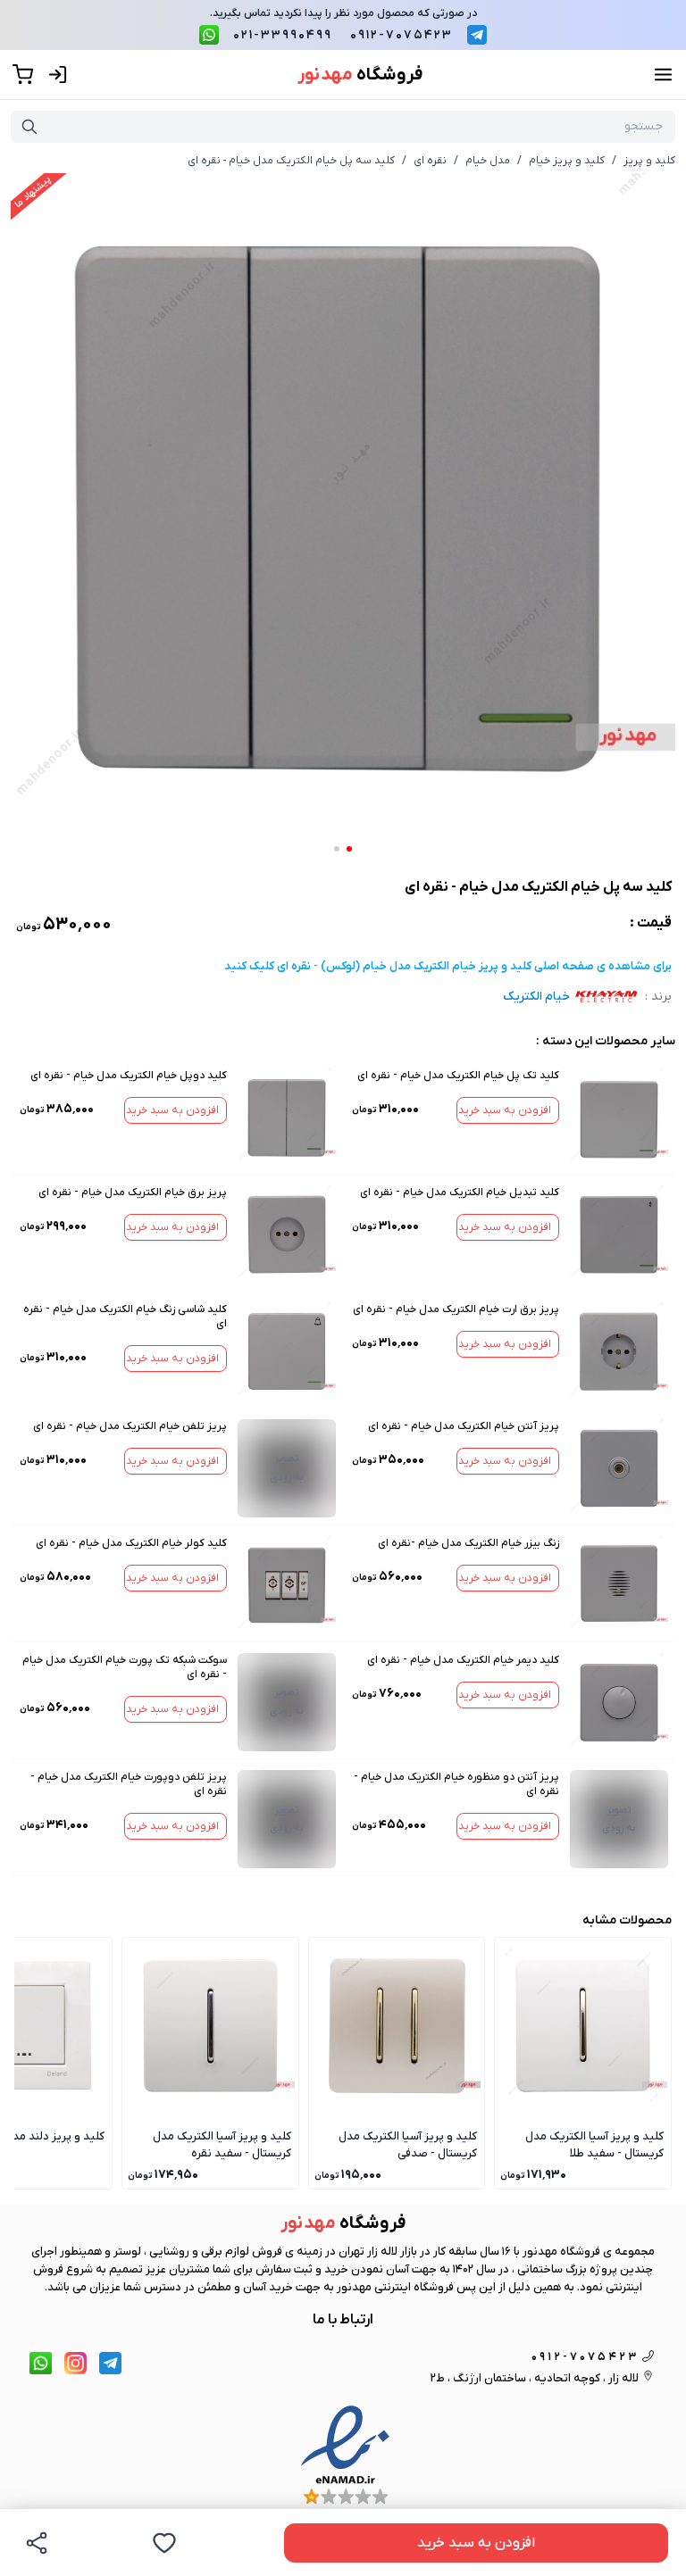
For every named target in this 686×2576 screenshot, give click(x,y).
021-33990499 (283, 35)
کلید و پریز (649, 161)
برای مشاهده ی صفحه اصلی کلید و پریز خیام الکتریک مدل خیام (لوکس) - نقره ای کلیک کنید (448, 966)
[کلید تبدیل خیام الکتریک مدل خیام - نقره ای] (619, 1234)
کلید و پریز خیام (567, 161)
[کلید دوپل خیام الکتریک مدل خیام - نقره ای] (287, 1118)
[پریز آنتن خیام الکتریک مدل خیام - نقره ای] (619, 1468)
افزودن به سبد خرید (505, 1110)
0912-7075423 (402, 35)
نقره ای (430, 161)
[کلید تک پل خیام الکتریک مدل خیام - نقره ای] (619, 1118)
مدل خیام (488, 161)
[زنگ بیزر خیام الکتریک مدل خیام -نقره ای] (619, 1585)
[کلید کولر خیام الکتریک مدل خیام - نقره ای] (287, 1585)
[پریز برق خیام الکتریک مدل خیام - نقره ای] (287, 1234)
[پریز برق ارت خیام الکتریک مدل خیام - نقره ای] (619, 1351)
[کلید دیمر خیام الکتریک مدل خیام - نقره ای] (619, 1702)
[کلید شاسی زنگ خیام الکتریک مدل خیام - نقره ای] (287, 1351)
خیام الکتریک (536, 997)
